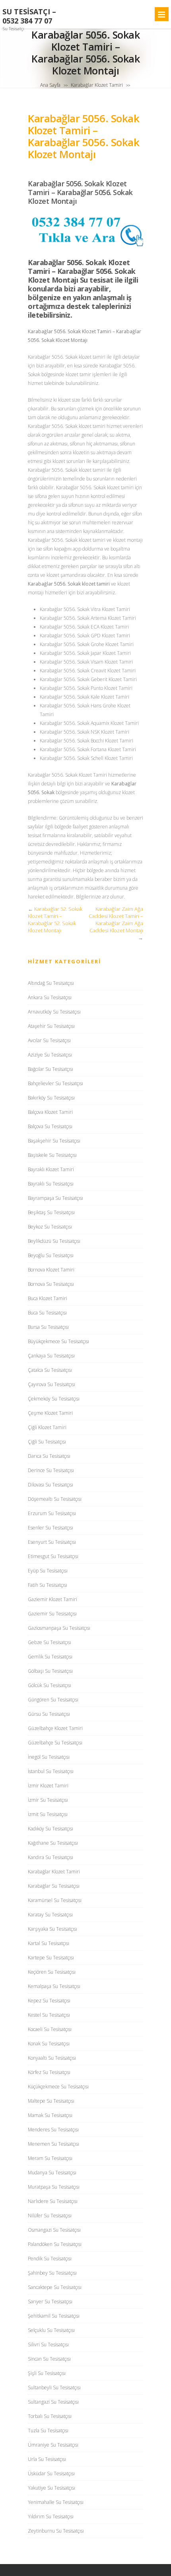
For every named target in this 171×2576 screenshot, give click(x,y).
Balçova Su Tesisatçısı (50, 1126)
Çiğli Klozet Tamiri (47, 1427)
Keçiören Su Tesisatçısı (52, 1972)
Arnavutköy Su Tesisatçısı (54, 1012)
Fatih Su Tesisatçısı (48, 1585)
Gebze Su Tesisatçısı (50, 1642)
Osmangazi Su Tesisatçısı (54, 2230)
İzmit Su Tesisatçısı (48, 1814)
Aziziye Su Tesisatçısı (50, 1055)
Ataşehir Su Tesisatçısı (51, 1026)
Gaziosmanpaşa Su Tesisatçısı (59, 1628)
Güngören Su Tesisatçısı (53, 1700)
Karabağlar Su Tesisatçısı (54, 1886)
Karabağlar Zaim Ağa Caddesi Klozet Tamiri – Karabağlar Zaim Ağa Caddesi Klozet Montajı (116, 920)
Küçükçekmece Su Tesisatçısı (58, 2087)
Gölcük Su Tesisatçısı (50, 1685)
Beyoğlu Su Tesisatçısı (51, 1255)
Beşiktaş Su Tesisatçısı (51, 1212)
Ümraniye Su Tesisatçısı (53, 2445)
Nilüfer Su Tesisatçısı (50, 2216)
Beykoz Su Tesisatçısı (50, 1227)
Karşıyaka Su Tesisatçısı (52, 1929)
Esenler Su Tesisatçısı (51, 1528)
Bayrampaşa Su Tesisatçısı (55, 1198)
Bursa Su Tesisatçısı (48, 1327)
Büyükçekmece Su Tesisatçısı (58, 1341)
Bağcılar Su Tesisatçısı (51, 1069)
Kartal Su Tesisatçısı (49, 1943)
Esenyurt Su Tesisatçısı (52, 1542)
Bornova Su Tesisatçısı (51, 1284)
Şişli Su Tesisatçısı (47, 2373)
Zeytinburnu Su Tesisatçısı (56, 2531)
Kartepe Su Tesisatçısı (51, 1958)
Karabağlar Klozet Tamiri (97, 85)
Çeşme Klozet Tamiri (50, 1413)
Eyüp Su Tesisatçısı (48, 1571)
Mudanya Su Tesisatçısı (52, 2173)
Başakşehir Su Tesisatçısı (54, 1141)
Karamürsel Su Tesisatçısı (55, 1900)
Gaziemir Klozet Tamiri (52, 1599)
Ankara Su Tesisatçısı (50, 997)
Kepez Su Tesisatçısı (49, 2001)
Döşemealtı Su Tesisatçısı (55, 1499)
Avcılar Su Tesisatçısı (49, 1040)
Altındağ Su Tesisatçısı (51, 983)
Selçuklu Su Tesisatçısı (51, 2330)
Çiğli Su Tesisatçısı (47, 1442)
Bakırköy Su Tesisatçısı (51, 1098)
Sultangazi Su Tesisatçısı (53, 2402)
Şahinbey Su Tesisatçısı (52, 2273)
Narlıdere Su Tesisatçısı (53, 2201)
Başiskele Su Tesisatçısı (52, 1155)
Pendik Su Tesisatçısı (50, 2259)
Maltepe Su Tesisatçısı (51, 2101)
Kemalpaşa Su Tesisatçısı (54, 1986)
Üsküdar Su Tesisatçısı (51, 2473)
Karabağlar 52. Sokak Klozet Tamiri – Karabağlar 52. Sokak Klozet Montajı (55, 920)
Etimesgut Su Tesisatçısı (53, 1556)
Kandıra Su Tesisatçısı (51, 1857)
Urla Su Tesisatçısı (47, 2459)
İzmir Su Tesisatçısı (48, 1800)
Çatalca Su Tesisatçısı (50, 1370)
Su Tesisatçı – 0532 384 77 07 (29, 16)
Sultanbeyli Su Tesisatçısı (54, 2388)
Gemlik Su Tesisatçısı (50, 1657)
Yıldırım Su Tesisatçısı (51, 2516)
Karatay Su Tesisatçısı (50, 1915)
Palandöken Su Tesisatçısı (55, 2244)
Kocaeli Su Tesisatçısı (50, 2029)
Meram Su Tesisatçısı (50, 2158)
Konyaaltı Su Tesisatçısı (52, 2058)
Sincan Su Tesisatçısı (49, 2359)
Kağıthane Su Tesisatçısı (53, 1843)
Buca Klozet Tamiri (48, 1298)
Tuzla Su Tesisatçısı (48, 2431)
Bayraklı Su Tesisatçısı (51, 1184)
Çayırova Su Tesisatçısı (51, 1384)
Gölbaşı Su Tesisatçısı (50, 1671)
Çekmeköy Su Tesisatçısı (54, 1399)
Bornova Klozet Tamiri (51, 1270)
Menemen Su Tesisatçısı (53, 2144)
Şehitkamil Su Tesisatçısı (54, 2316)
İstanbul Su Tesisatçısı (51, 1771)
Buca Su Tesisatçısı (47, 1313)
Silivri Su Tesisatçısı (48, 2345)
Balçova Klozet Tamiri (50, 1112)
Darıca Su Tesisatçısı (49, 1456)
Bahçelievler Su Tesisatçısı (55, 1083)
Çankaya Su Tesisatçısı (51, 1356)
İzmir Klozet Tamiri (48, 1786)
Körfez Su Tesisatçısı (49, 2072)
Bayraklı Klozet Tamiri (51, 1169)
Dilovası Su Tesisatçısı (51, 1485)
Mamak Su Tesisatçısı (50, 2115)
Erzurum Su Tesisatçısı (52, 1513)
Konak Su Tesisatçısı (49, 2044)
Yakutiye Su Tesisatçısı (51, 2488)
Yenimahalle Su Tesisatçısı (56, 2502)
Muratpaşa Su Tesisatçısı (54, 2187)
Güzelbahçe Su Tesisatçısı (55, 1743)
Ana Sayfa (50, 85)
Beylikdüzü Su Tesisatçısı (54, 1241)
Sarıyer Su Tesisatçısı (50, 2302)
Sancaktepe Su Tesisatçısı (55, 2287)
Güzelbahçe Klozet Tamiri (55, 1728)
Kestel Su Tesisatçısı (49, 2015)
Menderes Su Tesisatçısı (53, 2130)
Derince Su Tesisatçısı (51, 1470)
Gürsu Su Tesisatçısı (49, 1714)
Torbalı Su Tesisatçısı (50, 2416)
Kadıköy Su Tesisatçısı (51, 1829)
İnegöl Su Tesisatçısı (49, 1757)
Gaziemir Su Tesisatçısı (52, 1614)
